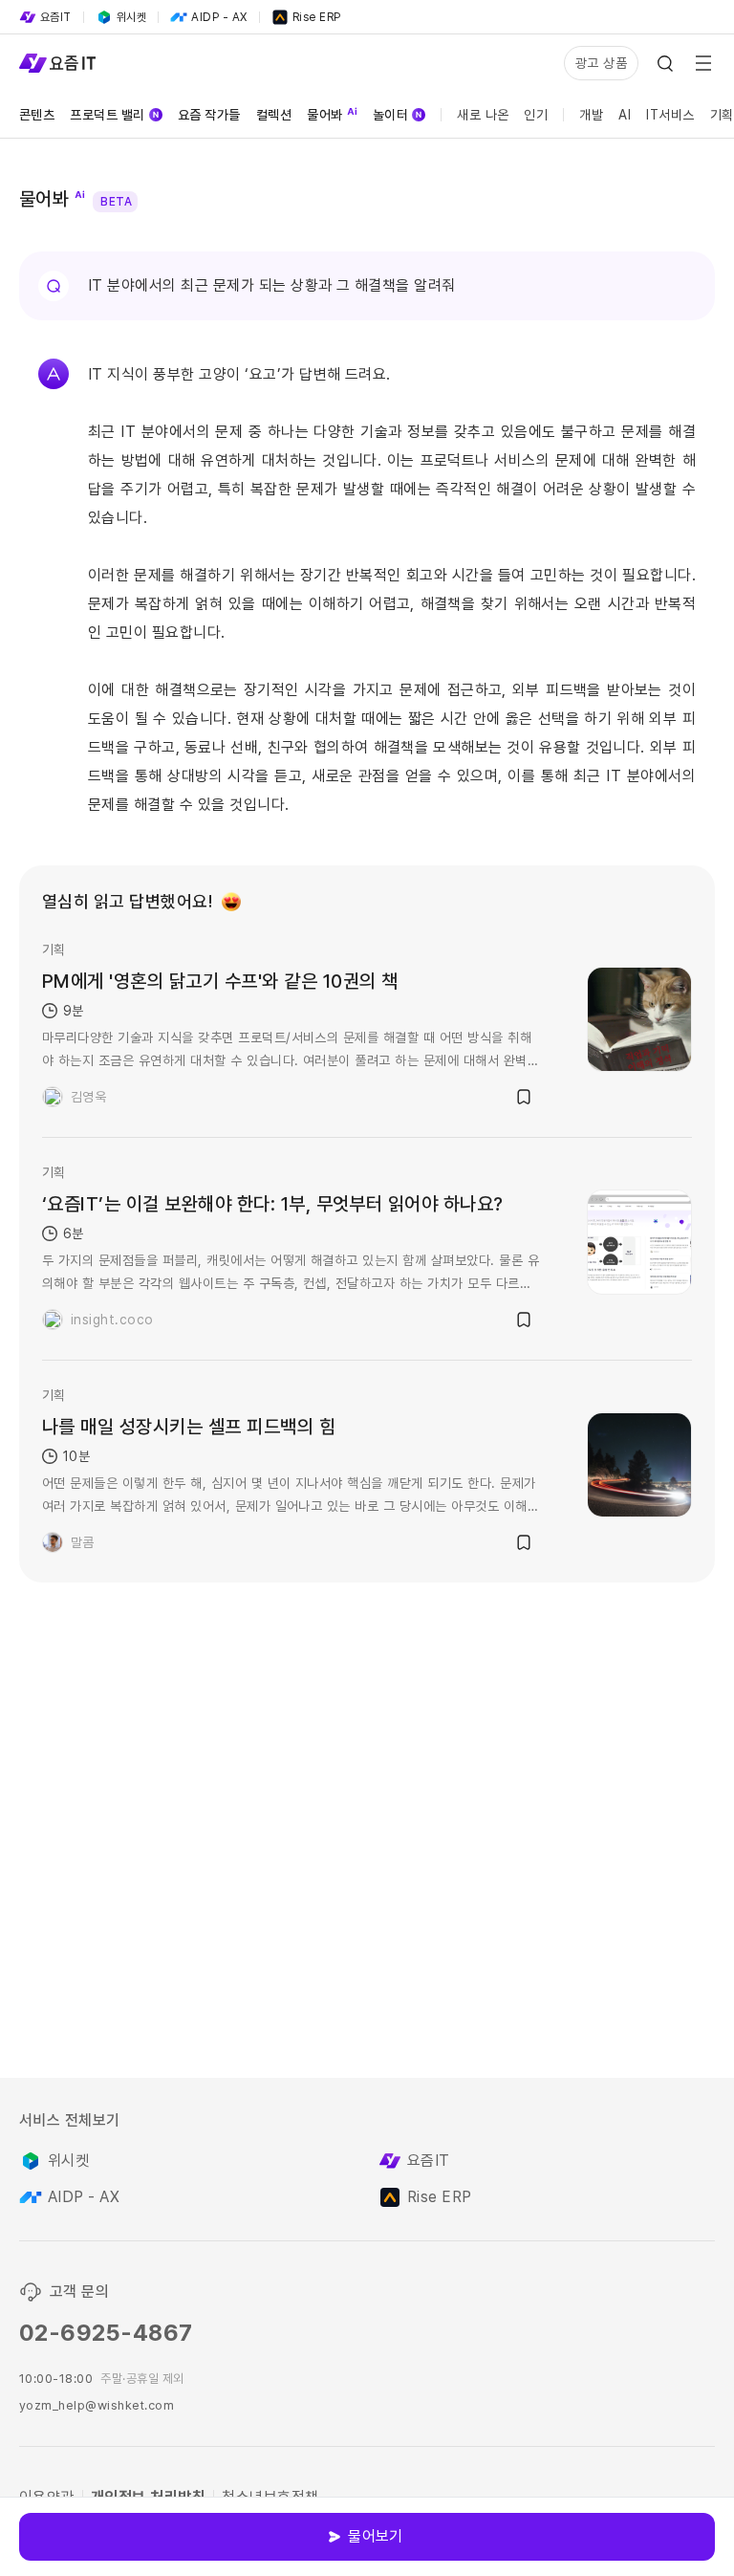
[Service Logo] (57, 63)
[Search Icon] (665, 63)
